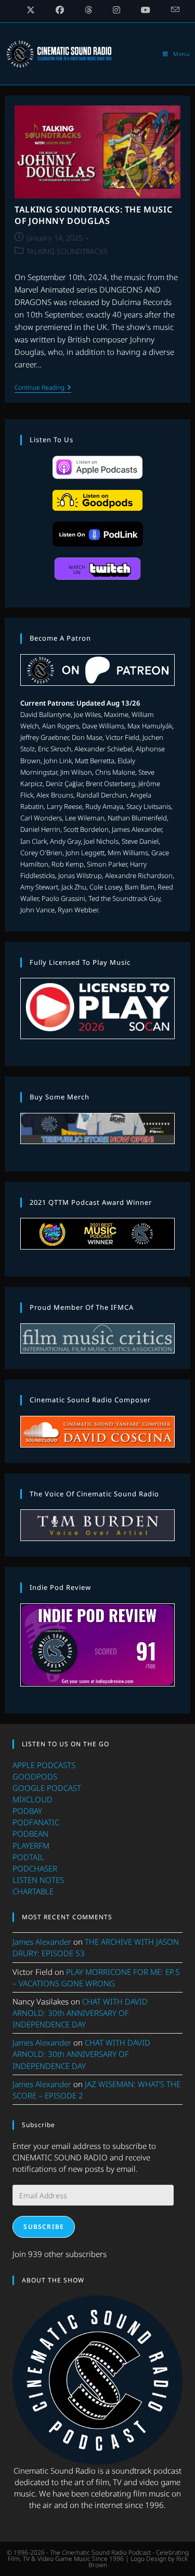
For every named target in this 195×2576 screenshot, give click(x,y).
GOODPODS (35, 1776)
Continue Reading (43, 388)
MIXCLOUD (32, 1799)
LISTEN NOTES (38, 1880)
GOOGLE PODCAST (47, 1788)
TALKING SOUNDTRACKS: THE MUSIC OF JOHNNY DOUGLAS (93, 215)
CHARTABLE (33, 1891)
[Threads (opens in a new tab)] (88, 10)
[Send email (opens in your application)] (170, 10)
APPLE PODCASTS (44, 1765)
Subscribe (44, 2227)
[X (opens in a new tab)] (31, 10)
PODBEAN (30, 1834)
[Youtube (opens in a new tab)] (146, 10)
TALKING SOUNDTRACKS (67, 251)
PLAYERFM (31, 1845)
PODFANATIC (36, 1822)
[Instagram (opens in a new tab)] (116, 10)
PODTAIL (28, 1857)
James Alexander (42, 1942)
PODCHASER (35, 1868)
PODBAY (27, 1811)
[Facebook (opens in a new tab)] (60, 10)
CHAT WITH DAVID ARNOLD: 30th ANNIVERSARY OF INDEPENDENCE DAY (80, 2013)
